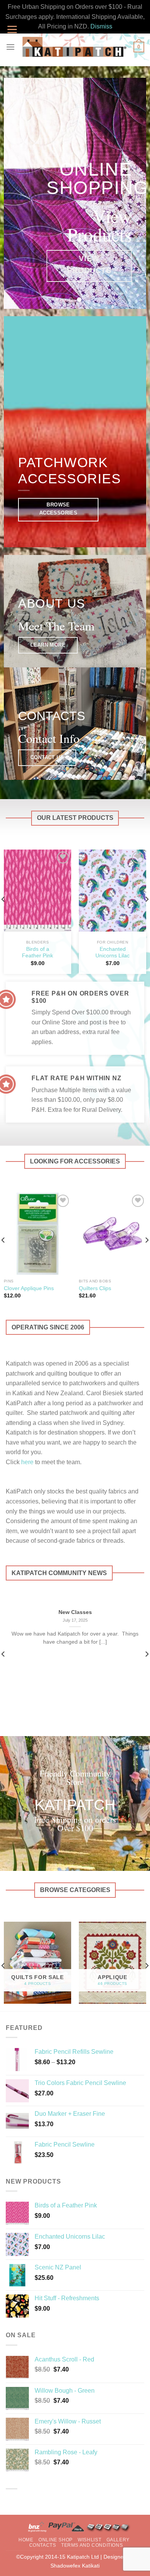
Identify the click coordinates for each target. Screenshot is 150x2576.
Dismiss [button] (101, 26)
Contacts (43, 2545)
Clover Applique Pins (29, 1288)
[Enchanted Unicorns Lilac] (112, 891)
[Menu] (10, 47)
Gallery (118, 2540)
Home (26, 2540)
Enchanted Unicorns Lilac (112, 953)
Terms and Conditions (92, 2545)
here (27, 1462)
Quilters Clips (95, 1288)
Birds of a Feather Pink (37, 953)
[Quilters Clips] (112, 1234)
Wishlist (89, 2540)
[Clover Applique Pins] (37, 1234)
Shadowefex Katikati (75, 2566)
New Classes (75, 1612)
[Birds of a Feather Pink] (37, 891)
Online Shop (56, 2540)
